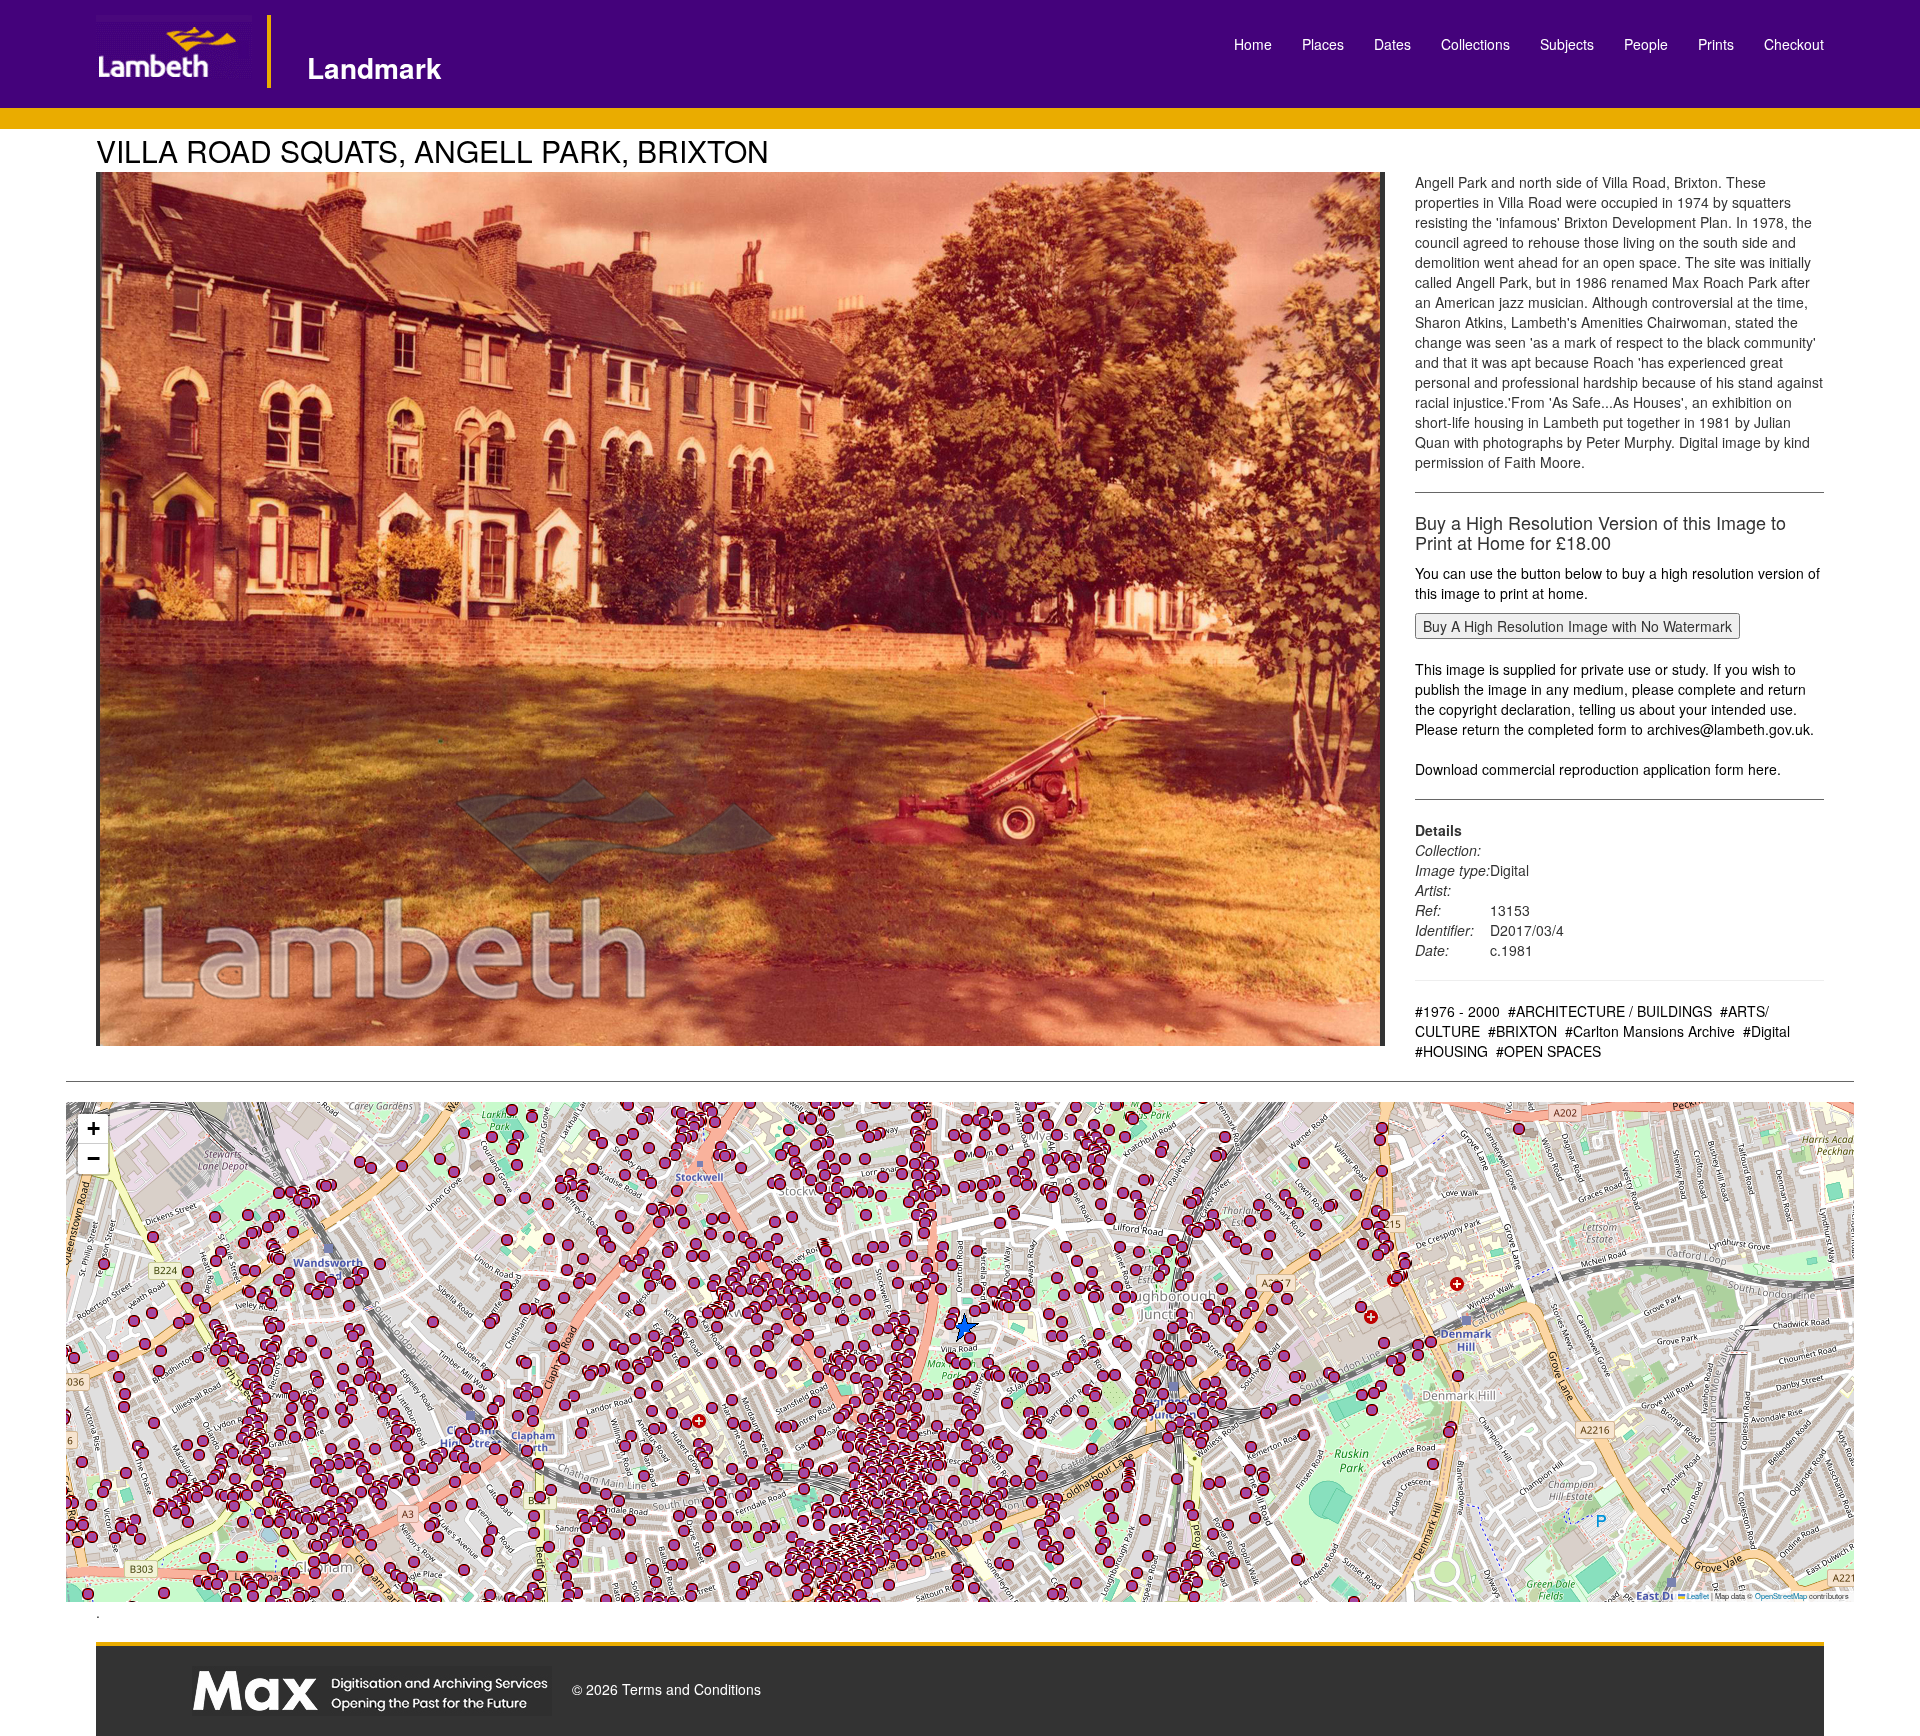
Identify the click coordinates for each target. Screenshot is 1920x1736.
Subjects (1567, 44)
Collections (1475, 44)
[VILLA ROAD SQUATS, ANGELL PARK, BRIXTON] (740, 609)
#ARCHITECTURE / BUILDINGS (1610, 1011)
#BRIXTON (1522, 1031)
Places (1323, 44)
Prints (1716, 44)
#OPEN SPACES (1548, 1051)
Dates (1392, 44)
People (1646, 44)
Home (1253, 44)
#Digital (1766, 1031)
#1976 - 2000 (1457, 1011)
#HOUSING (1451, 1051)
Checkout (1794, 44)
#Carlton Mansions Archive (1650, 1031)
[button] (440, 1159)
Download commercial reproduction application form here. (1598, 769)
